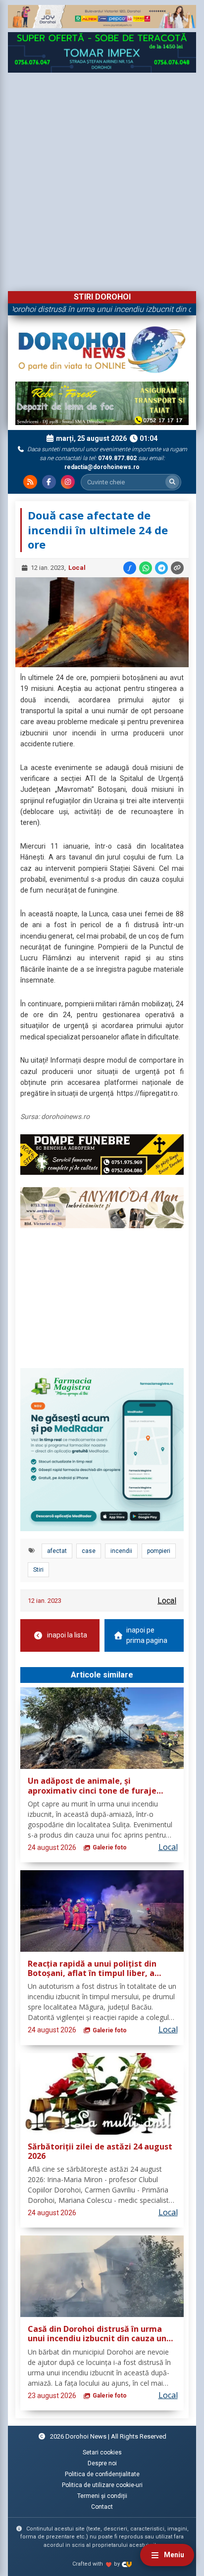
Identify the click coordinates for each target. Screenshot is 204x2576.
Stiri (38, 1570)
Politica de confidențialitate (102, 2474)
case (89, 1551)
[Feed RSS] (30, 482)
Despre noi (102, 2463)
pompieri (159, 1551)
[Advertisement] (102, 179)
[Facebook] (49, 482)
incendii (121, 1551)
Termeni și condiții (102, 2496)
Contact (102, 2507)
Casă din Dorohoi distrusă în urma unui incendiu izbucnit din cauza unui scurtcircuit (101, 2334)
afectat (57, 1551)
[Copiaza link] (177, 568)
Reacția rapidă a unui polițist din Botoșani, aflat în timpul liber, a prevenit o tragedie (92, 1969)
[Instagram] (68, 482)
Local (77, 568)
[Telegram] (161, 568)
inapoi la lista (67, 1635)
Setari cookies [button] (102, 2452)
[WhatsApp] (146, 568)
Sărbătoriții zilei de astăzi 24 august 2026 (100, 2152)
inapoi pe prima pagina (147, 1635)
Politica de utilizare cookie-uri (102, 2485)
